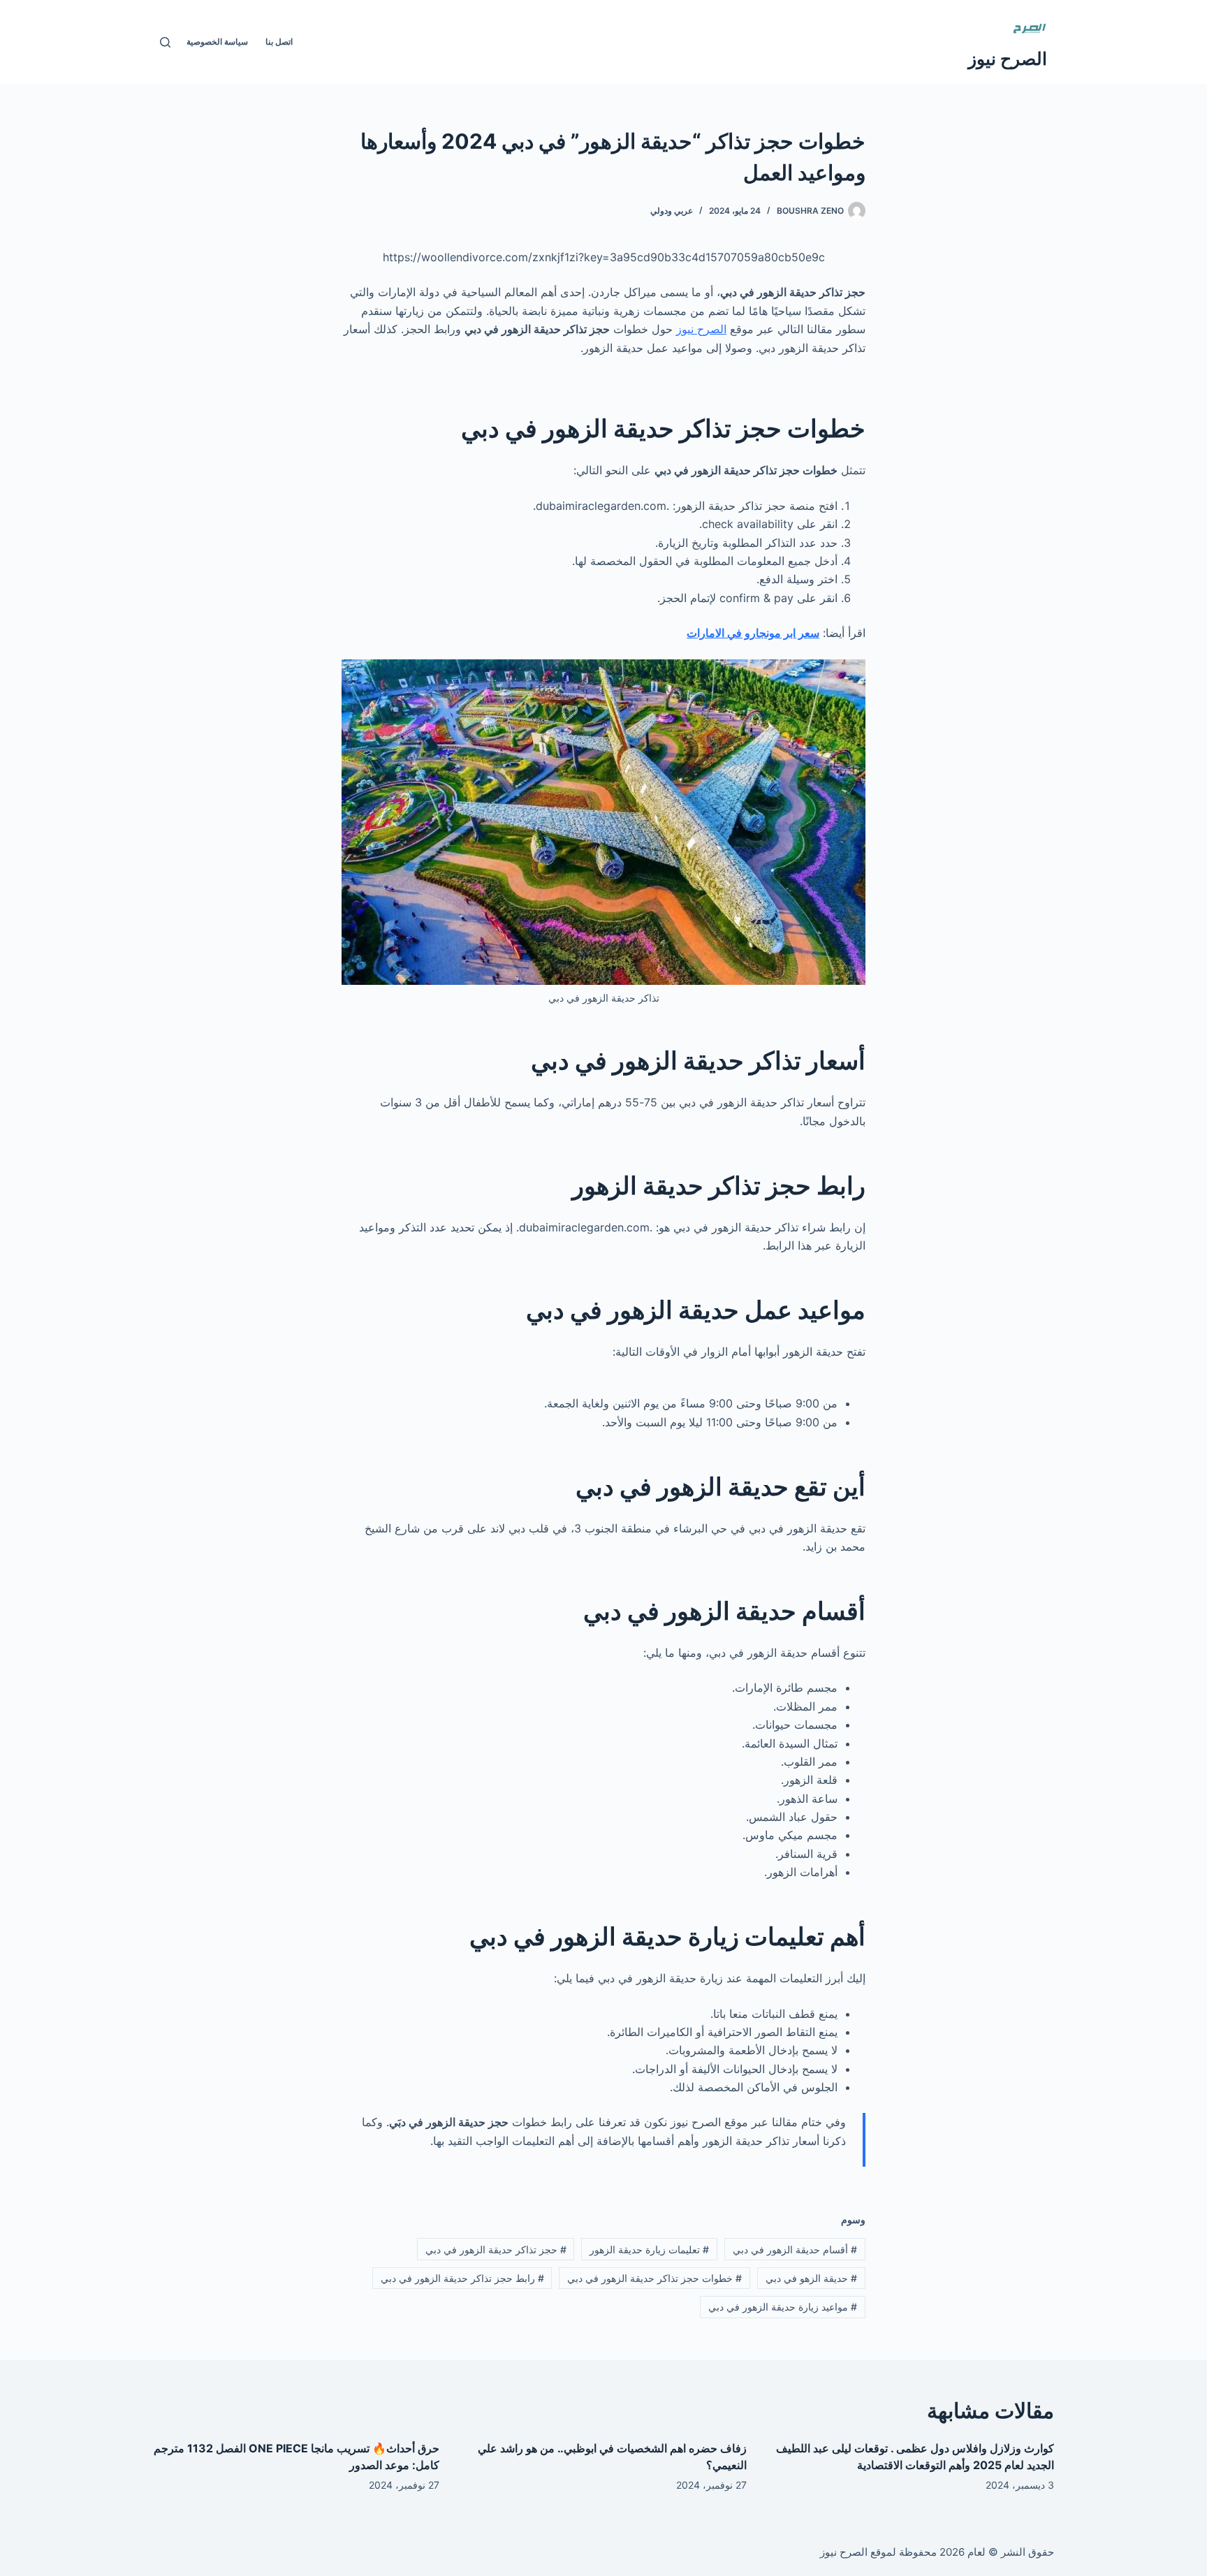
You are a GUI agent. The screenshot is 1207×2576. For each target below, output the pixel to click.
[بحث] (165, 42)
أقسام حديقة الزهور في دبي (795, 2249)
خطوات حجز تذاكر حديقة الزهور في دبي (654, 2278)
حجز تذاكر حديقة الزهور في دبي (496, 2249)
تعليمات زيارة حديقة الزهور (649, 2249)
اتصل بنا (279, 42)
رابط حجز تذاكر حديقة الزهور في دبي (462, 2278)
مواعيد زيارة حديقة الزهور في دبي (783, 2307)
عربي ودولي (672, 211)
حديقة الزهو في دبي (811, 2278)
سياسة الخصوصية (217, 42)
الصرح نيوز (1008, 59)
